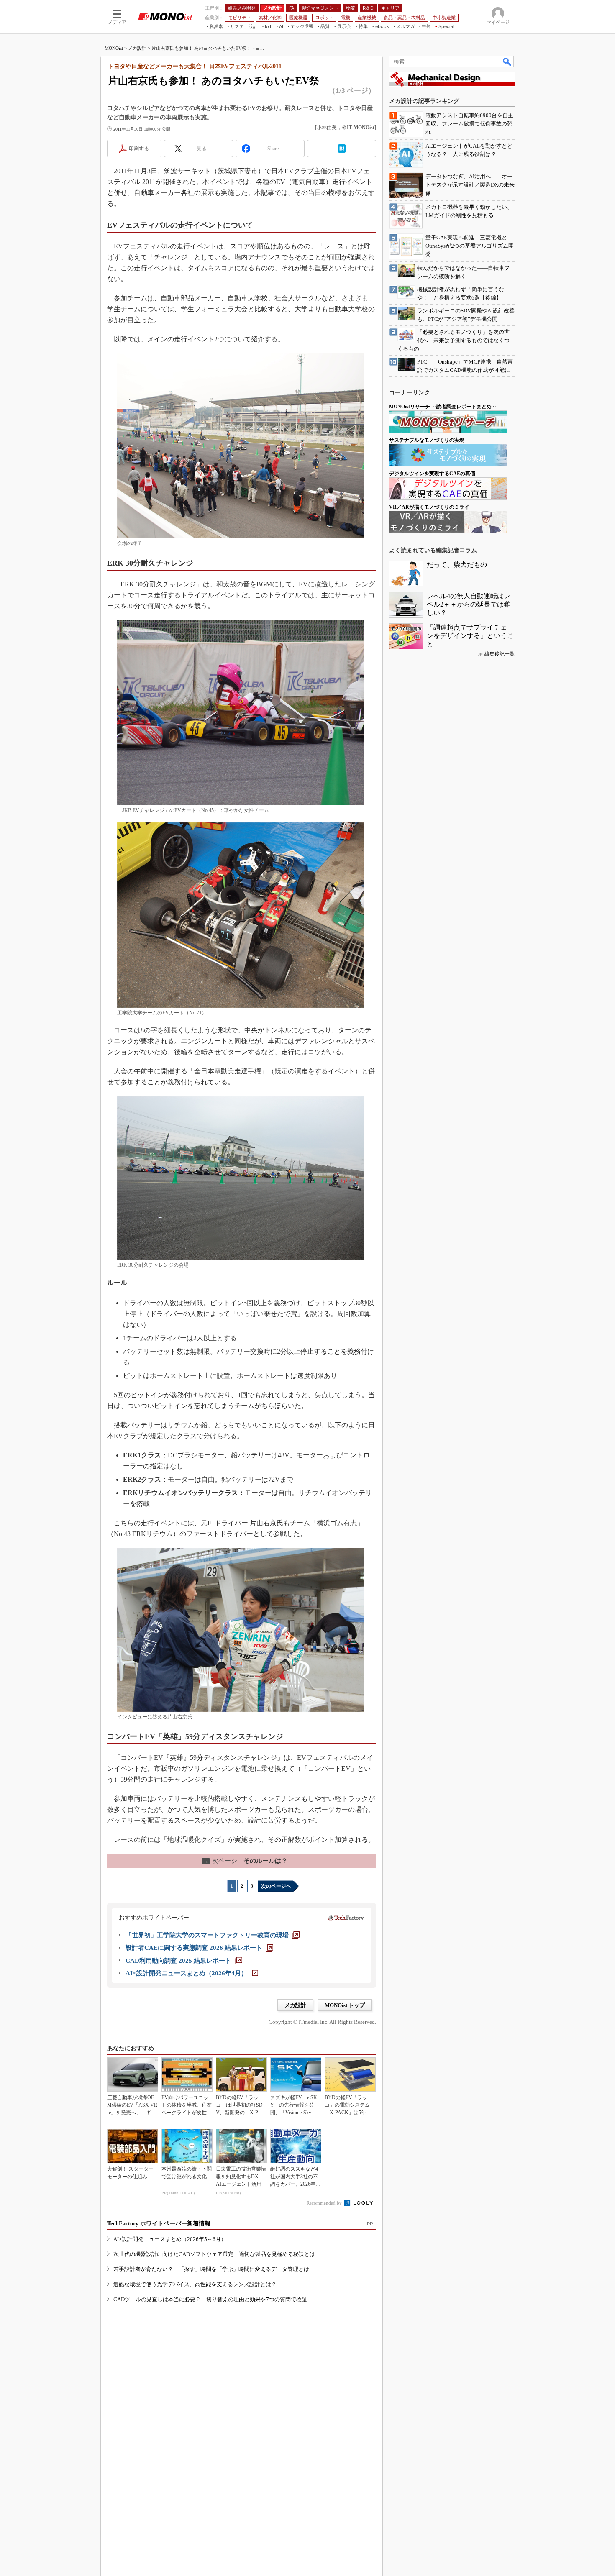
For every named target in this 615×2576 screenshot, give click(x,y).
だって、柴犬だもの (457, 565)
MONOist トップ (345, 2005)
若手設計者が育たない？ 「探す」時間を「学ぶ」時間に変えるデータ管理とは (211, 2269)
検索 (507, 61)
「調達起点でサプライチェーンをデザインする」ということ (470, 636)
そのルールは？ (245, 1861)
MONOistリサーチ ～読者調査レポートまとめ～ (443, 407)
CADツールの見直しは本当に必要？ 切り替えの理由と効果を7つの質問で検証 (210, 2299)
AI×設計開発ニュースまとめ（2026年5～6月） (170, 2239)
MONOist (114, 48)
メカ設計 (137, 48)
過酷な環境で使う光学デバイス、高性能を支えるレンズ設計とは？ (195, 2284)
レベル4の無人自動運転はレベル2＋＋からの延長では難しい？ (469, 604)
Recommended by (325, 2203)
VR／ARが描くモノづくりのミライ (429, 507)
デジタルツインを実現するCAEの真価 (432, 474)
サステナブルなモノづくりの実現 (427, 440)
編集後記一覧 (500, 654)
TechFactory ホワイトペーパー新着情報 (159, 2224)
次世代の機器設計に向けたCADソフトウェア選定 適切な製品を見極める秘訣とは (214, 2254)
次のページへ (276, 1886)
